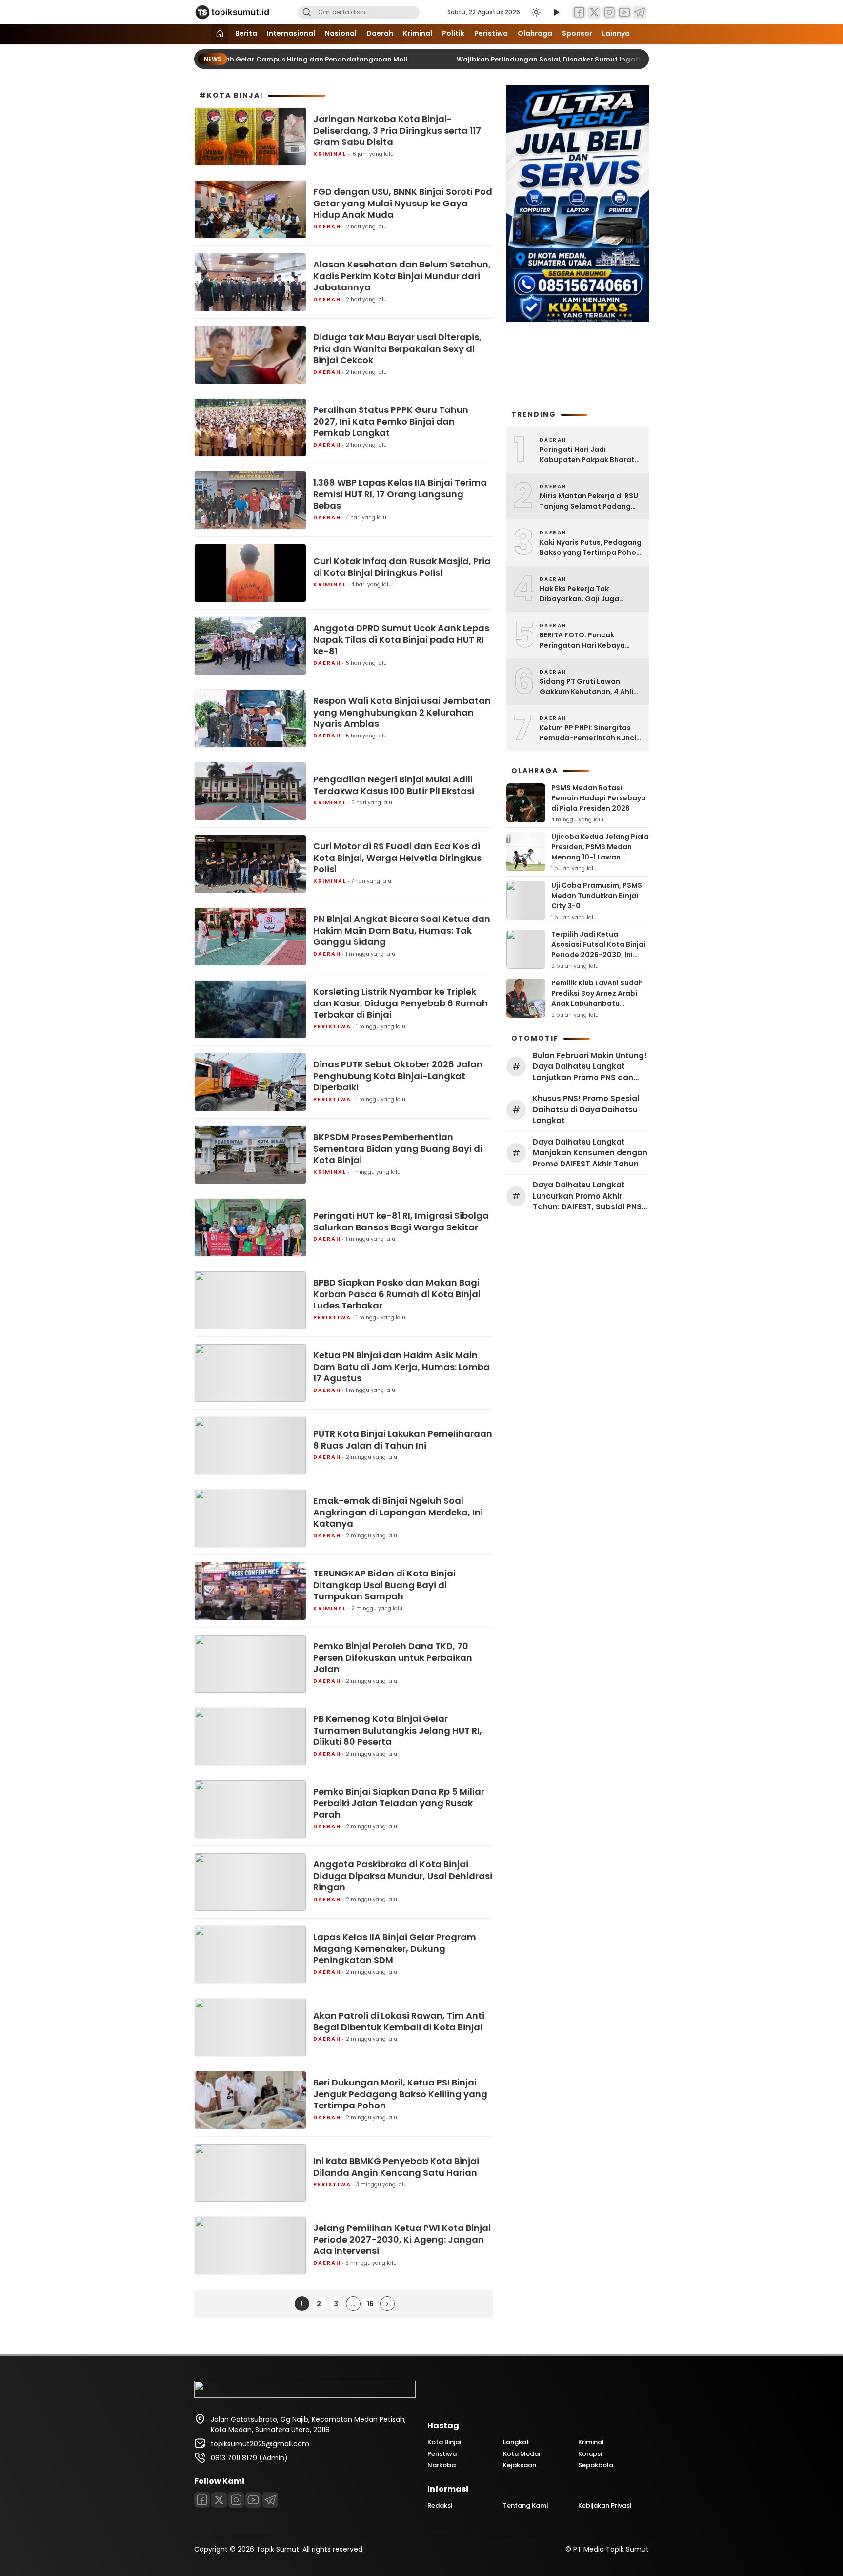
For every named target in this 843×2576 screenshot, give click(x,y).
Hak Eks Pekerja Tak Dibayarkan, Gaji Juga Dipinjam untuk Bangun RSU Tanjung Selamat (589, 594)
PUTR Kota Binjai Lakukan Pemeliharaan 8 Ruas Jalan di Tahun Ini (403, 1440)
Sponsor (577, 33)
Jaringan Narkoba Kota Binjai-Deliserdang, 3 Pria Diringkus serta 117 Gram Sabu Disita (397, 130)
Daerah (380, 33)
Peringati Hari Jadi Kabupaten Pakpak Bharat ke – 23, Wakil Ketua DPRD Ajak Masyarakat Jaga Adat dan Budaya (590, 455)
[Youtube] (624, 12)
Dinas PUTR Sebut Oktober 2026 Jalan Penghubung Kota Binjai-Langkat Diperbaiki (398, 1076)
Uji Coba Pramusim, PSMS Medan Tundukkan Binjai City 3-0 (597, 896)
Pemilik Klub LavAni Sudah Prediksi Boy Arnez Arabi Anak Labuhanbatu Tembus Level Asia (597, 998)
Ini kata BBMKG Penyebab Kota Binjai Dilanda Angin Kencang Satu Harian (396, 2167)
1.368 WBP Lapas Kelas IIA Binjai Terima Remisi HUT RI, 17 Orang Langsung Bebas (400, 494)
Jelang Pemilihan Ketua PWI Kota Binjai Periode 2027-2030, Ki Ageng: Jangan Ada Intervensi (402, 2239)
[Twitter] (594, 12)
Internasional (291, 33)
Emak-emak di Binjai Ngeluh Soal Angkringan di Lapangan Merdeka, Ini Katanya (398, 1512)
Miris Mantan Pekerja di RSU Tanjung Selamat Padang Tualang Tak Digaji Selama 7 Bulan (590, 501)
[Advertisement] (578, 365)
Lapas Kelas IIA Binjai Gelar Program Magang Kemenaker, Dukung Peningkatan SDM (395, 1948)
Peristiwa (491, 33)
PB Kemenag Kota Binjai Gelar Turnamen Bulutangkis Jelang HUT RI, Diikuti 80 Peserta (398, 1730)
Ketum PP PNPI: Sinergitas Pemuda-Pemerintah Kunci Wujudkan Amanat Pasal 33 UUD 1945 (589, 733)
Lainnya (616, 33)
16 (370, 2304)
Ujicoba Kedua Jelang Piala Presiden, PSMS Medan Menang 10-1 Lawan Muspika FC (600, 852)
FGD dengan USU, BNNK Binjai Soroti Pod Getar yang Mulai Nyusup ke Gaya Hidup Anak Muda (403, 203)
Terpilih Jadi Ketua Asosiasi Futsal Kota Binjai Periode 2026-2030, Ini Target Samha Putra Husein (598, 955)
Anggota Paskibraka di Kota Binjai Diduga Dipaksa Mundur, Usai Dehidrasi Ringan (403, 1876)
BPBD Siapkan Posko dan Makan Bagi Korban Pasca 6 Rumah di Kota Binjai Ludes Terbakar (397, 1294)
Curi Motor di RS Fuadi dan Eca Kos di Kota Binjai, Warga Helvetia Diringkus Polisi (397, 858)
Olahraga (535, 33)
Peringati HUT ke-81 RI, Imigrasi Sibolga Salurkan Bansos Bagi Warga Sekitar (401, 1221)
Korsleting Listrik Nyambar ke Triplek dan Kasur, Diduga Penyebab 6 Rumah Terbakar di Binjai (401, 1003)
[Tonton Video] (556, 12)
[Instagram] (609, 12)
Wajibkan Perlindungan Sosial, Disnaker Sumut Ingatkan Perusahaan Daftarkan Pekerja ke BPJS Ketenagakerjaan (636, 59)
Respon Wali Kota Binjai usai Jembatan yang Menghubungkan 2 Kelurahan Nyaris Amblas (402, 712)
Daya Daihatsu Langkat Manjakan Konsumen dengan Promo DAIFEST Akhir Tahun (590, 1153)
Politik (453, 33)
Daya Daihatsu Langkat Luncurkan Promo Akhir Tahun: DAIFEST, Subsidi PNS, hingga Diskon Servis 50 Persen (588, 1196)
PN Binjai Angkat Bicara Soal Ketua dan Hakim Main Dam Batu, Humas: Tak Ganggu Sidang (402, 930)
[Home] (220, 34)
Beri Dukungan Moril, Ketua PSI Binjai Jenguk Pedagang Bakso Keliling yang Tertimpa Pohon (400, 2094)
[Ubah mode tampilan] (535, 12)
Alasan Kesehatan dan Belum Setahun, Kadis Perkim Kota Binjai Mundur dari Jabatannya (402, 276)
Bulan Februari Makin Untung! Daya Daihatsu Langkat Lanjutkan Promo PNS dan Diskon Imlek (590, 1067)
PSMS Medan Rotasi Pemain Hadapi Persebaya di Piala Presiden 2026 (599, 798)
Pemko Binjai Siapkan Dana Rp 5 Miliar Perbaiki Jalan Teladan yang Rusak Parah (399, 1803)
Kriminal (418, 33)
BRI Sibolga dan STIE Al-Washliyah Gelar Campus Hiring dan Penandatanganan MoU (246, 59)
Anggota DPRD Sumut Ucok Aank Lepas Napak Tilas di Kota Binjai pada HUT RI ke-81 (401, 639)
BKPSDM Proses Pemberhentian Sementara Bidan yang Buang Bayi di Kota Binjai (398, 1148)
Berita (246, 33)
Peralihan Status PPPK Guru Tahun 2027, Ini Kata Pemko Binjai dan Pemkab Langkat (391, 421)
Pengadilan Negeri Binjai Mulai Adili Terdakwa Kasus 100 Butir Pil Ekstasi (394, 785)
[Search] (307, 12)
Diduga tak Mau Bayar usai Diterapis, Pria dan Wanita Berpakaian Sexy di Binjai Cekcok (397, 348)
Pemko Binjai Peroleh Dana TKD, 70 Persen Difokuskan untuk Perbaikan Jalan (393, 1657)
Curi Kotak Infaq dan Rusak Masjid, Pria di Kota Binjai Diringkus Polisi (402, 567)
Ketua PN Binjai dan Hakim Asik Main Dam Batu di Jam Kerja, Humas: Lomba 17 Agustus (401, 1367)
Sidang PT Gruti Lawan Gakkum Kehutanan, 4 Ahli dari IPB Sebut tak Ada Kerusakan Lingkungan (586, 687)
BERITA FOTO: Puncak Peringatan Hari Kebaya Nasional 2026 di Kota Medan (582, 640)
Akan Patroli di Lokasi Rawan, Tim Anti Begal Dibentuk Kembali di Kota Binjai (399, 2021)
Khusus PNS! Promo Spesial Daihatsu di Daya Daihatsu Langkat (586, 1109)
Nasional (341, 33)
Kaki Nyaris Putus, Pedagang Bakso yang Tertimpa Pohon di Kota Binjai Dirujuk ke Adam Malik (591, 548)
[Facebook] (579, 12)
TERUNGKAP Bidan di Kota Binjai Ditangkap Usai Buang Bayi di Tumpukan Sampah (384, 1585)
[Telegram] (640, 12)
